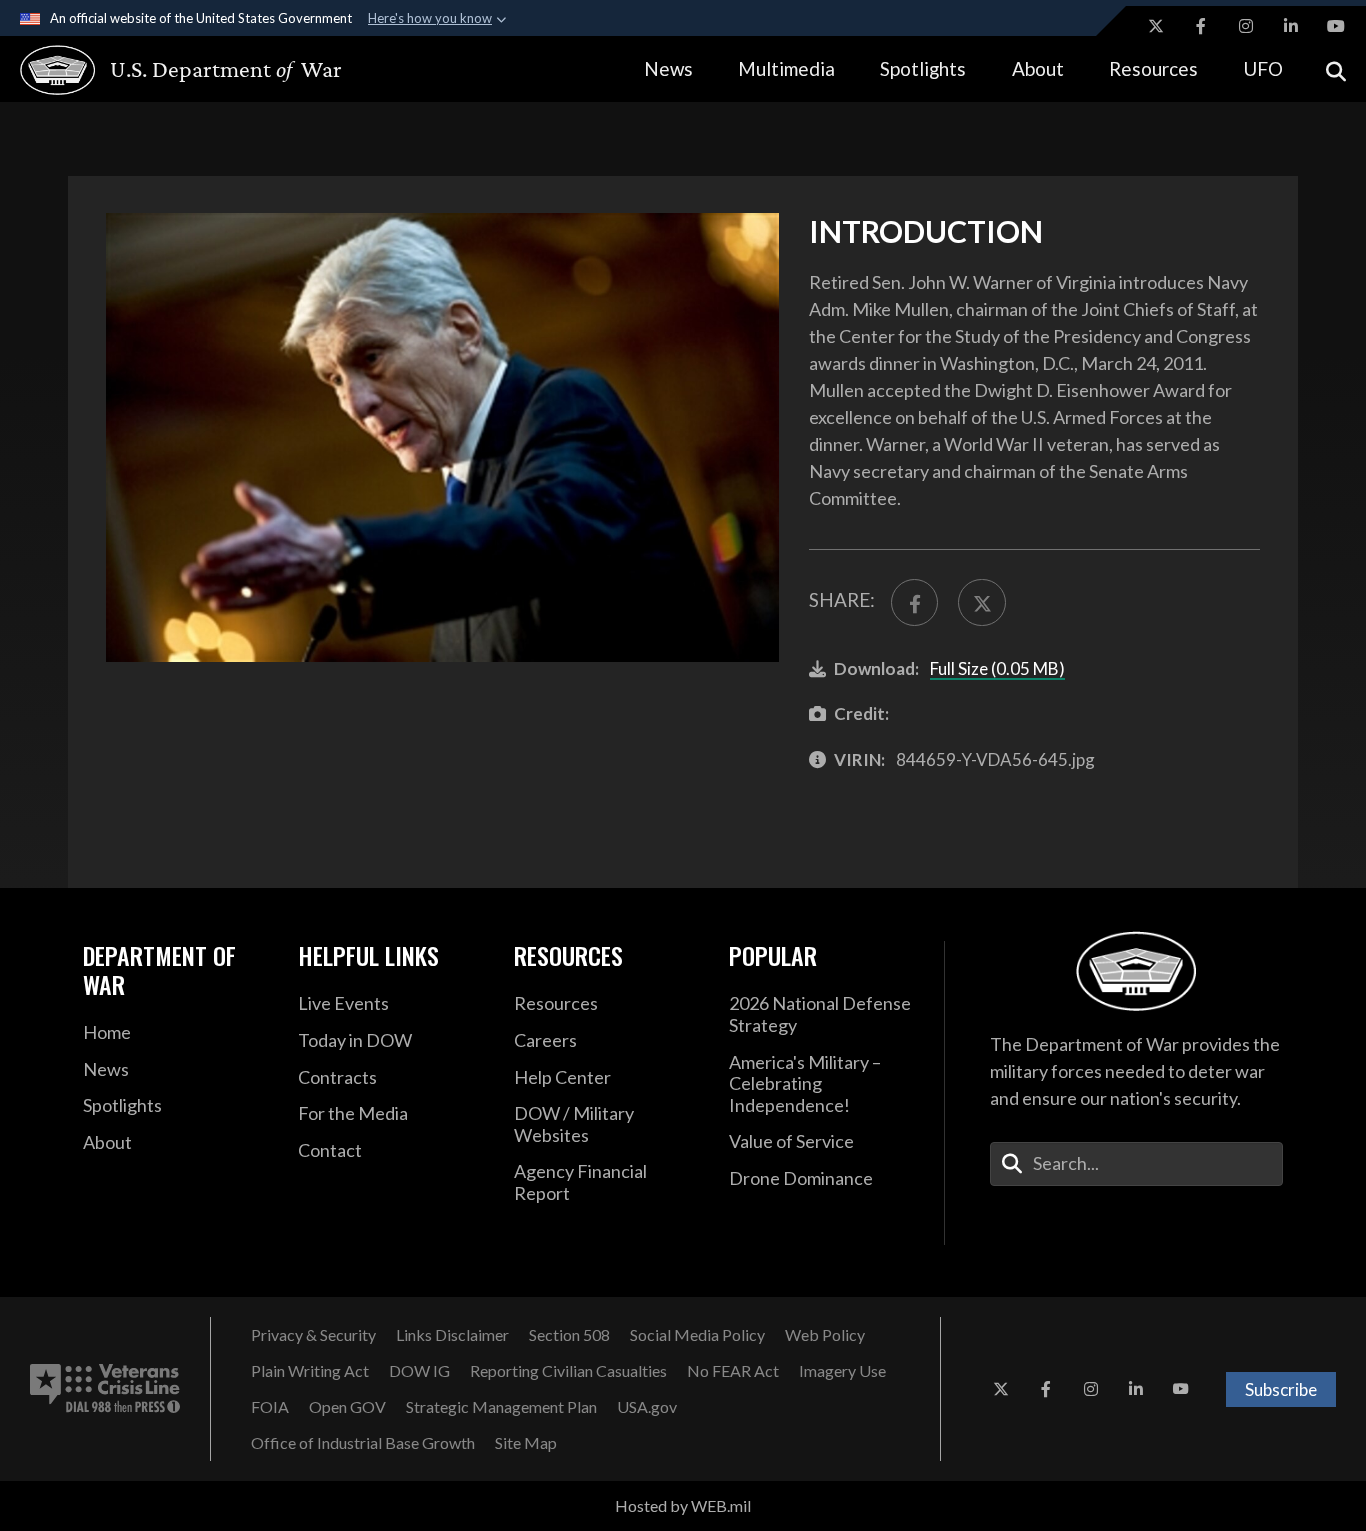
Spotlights (923, 68)
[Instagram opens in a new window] (1246, 26)
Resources (1153, 68)
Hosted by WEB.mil (683, 1505)
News (668, 68)
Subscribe (1281, 1389)
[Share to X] (981, 602)
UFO (1263, 68)
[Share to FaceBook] (914, 602)
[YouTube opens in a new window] (1336, 26)
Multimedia (786, 68)
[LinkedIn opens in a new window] (1291, 26)
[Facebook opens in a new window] (1201, 26)
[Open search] (1336, 69)
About (1038, 68)
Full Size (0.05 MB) (997, 668)
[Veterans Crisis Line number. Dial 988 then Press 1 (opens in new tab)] (105, 1389)
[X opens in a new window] (1156, 26)
